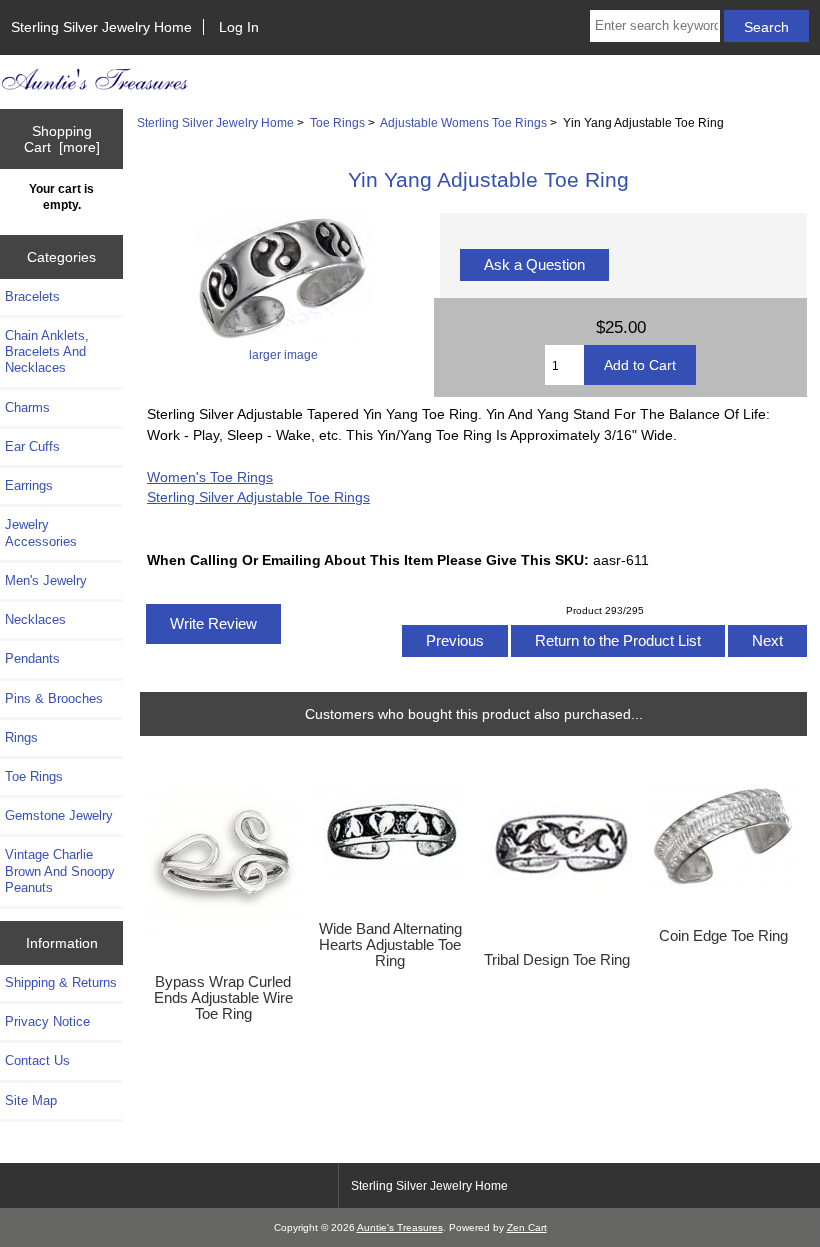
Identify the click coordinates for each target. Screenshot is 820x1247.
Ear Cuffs (32, 446)
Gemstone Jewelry (59, 815)
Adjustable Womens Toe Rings (463, 122)
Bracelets (32, 296)
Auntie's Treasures (400, 1227)
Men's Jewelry (46, 580)
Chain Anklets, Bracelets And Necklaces (47, 351)
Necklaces (35, 619)
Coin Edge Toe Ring (723, 936)
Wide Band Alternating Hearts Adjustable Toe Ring (390, 945)
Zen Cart (527, 1227)
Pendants (32, 658)
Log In (239, 27)
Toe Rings (337, 122)
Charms (27, 407)
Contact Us (37, 1060)
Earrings (29, 485)
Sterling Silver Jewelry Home (101, 27)
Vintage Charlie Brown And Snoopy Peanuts (60, 870)
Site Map (31, 1100)
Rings (21, 737)
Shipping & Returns (61, 982)
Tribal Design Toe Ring (557, 960)
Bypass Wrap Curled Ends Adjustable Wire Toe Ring (223, 998)
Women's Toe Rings (210, 477)
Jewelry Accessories (41, 532)
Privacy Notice (47, 1021)
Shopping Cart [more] (62, 139)
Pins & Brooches (54, 698)
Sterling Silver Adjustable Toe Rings (258, 497)
